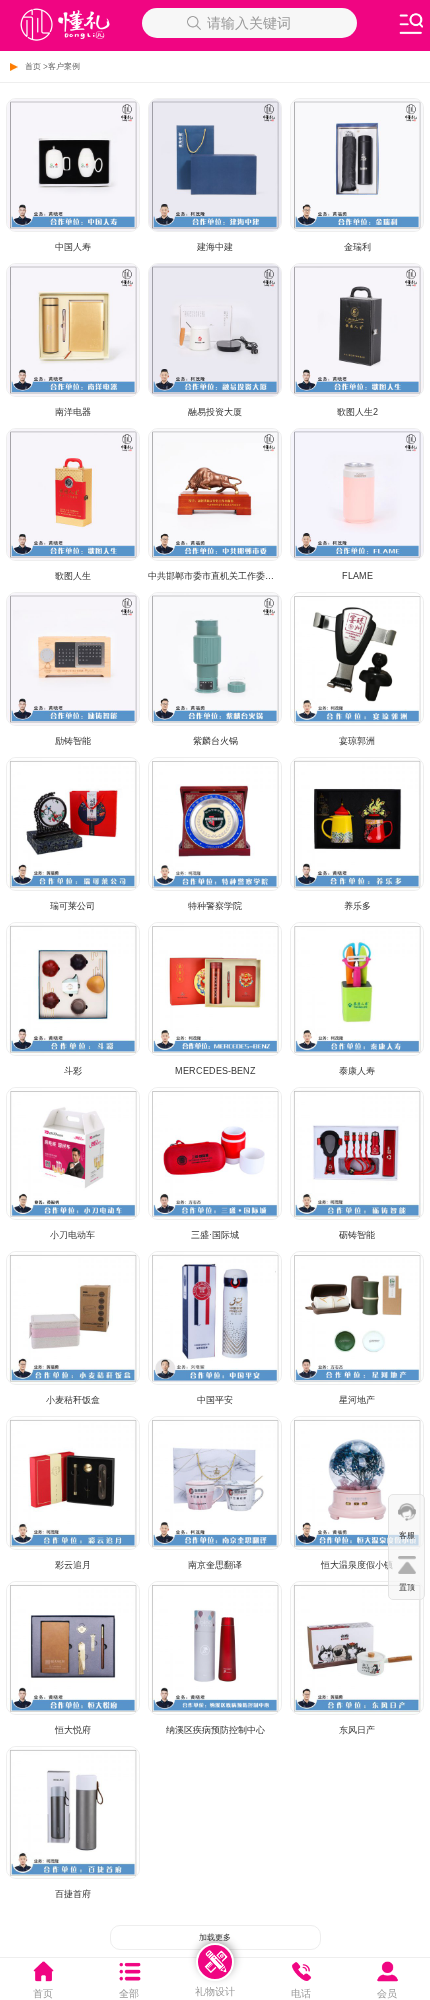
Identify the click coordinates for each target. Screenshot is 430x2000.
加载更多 (215, 1937)
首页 (33, 66)
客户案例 (64, 66)
